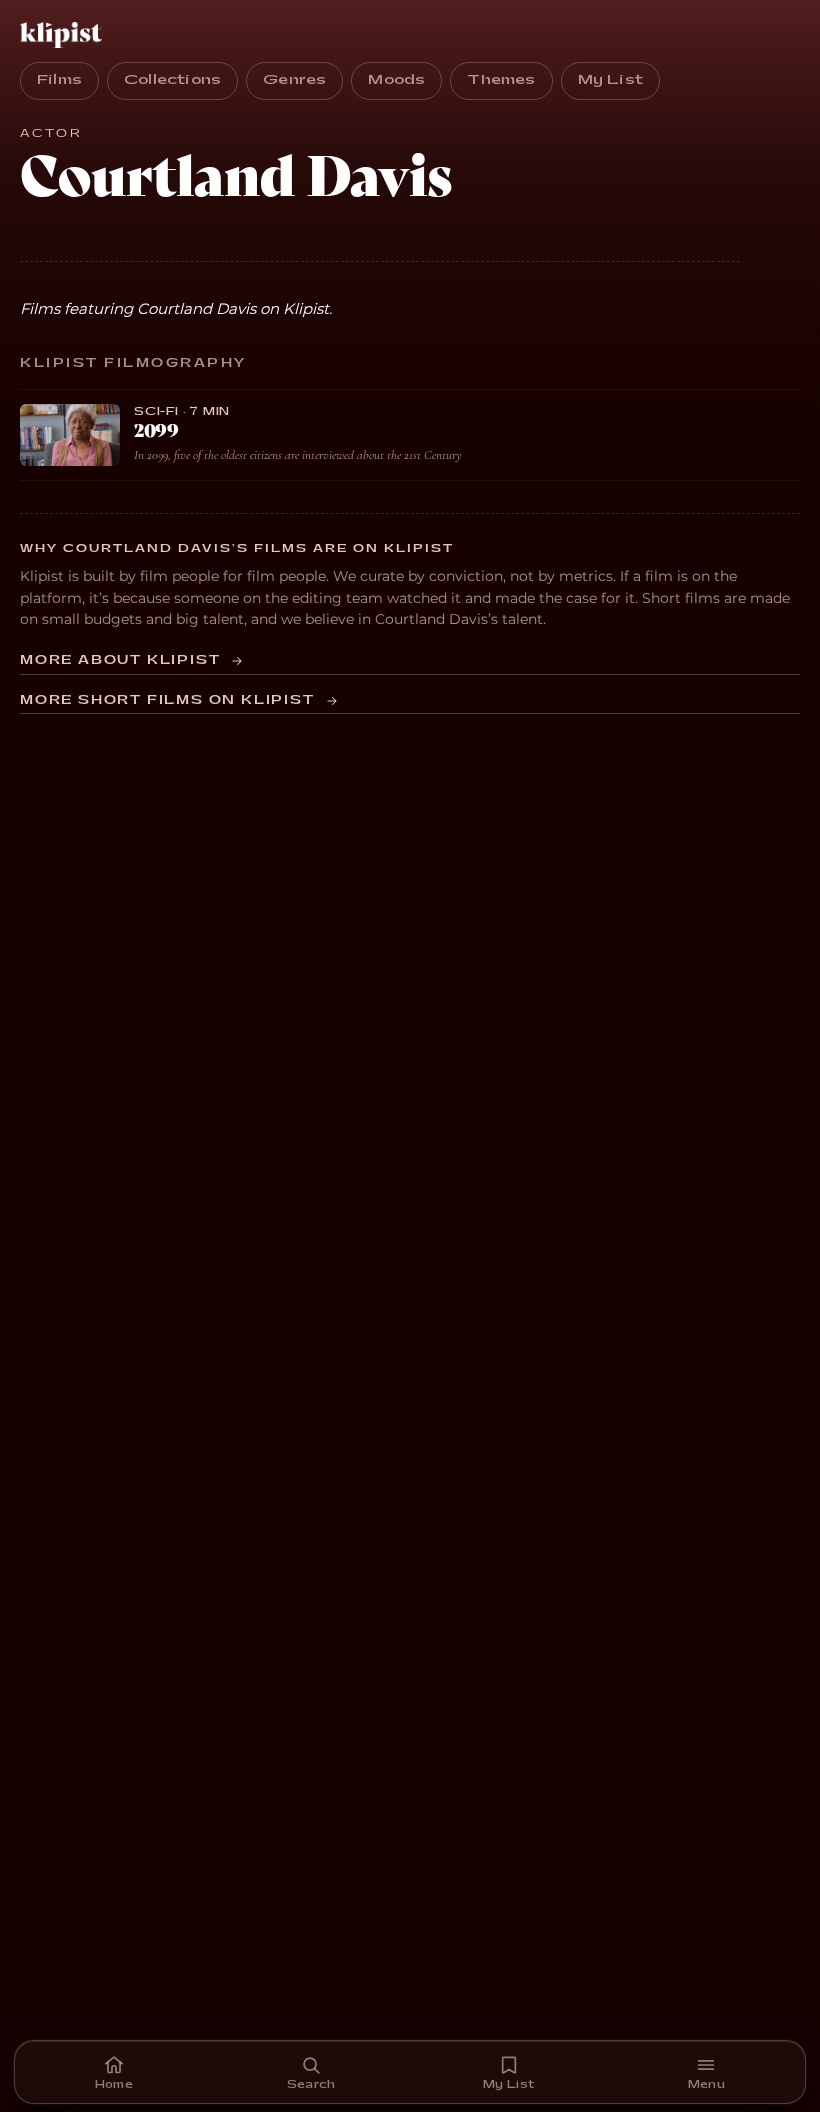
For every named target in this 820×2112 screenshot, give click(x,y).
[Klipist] (65, 35)
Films (59, 80)
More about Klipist (120, 660)
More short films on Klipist (167, 700)
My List (610, 80)
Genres (294, 80)
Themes (501, 80)
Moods (396, 80)
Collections (172, 80)
